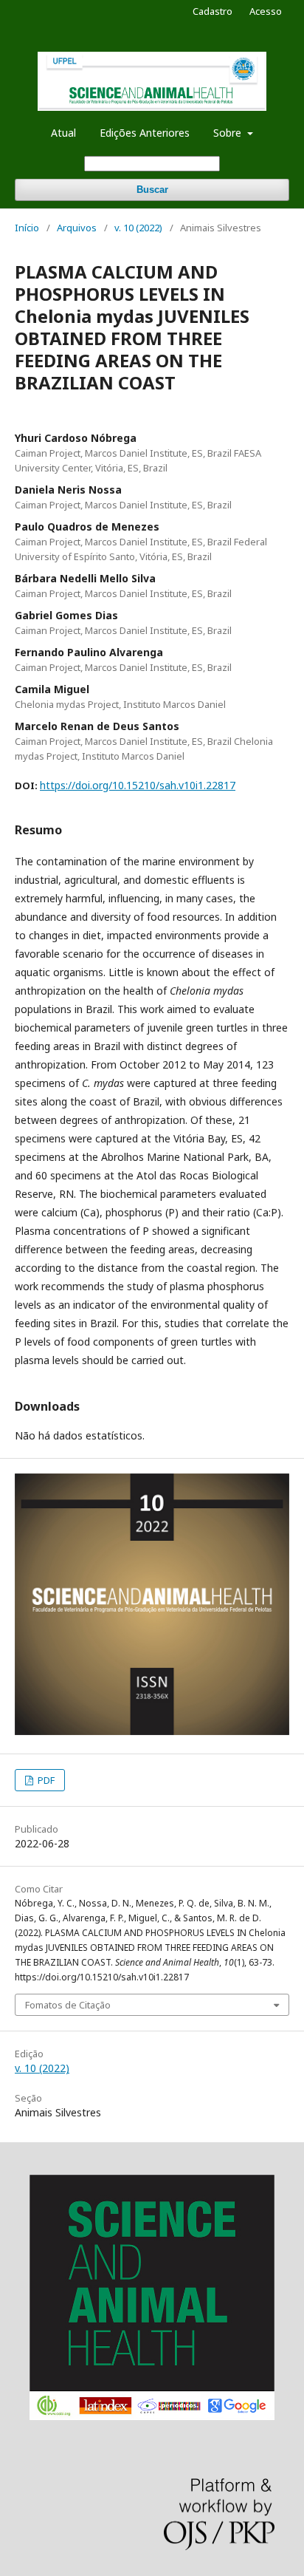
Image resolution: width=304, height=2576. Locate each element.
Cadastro (213, 11)
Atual (63, 133)
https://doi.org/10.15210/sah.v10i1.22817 (138, 785)
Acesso (266, 11)
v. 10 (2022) (138, 228)
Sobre (229, 133)
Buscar (152, 190)
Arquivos (77, 228)
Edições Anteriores (145, 133)
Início (27, 228)
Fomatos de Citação (68, 2005)
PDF (45, 1780)
